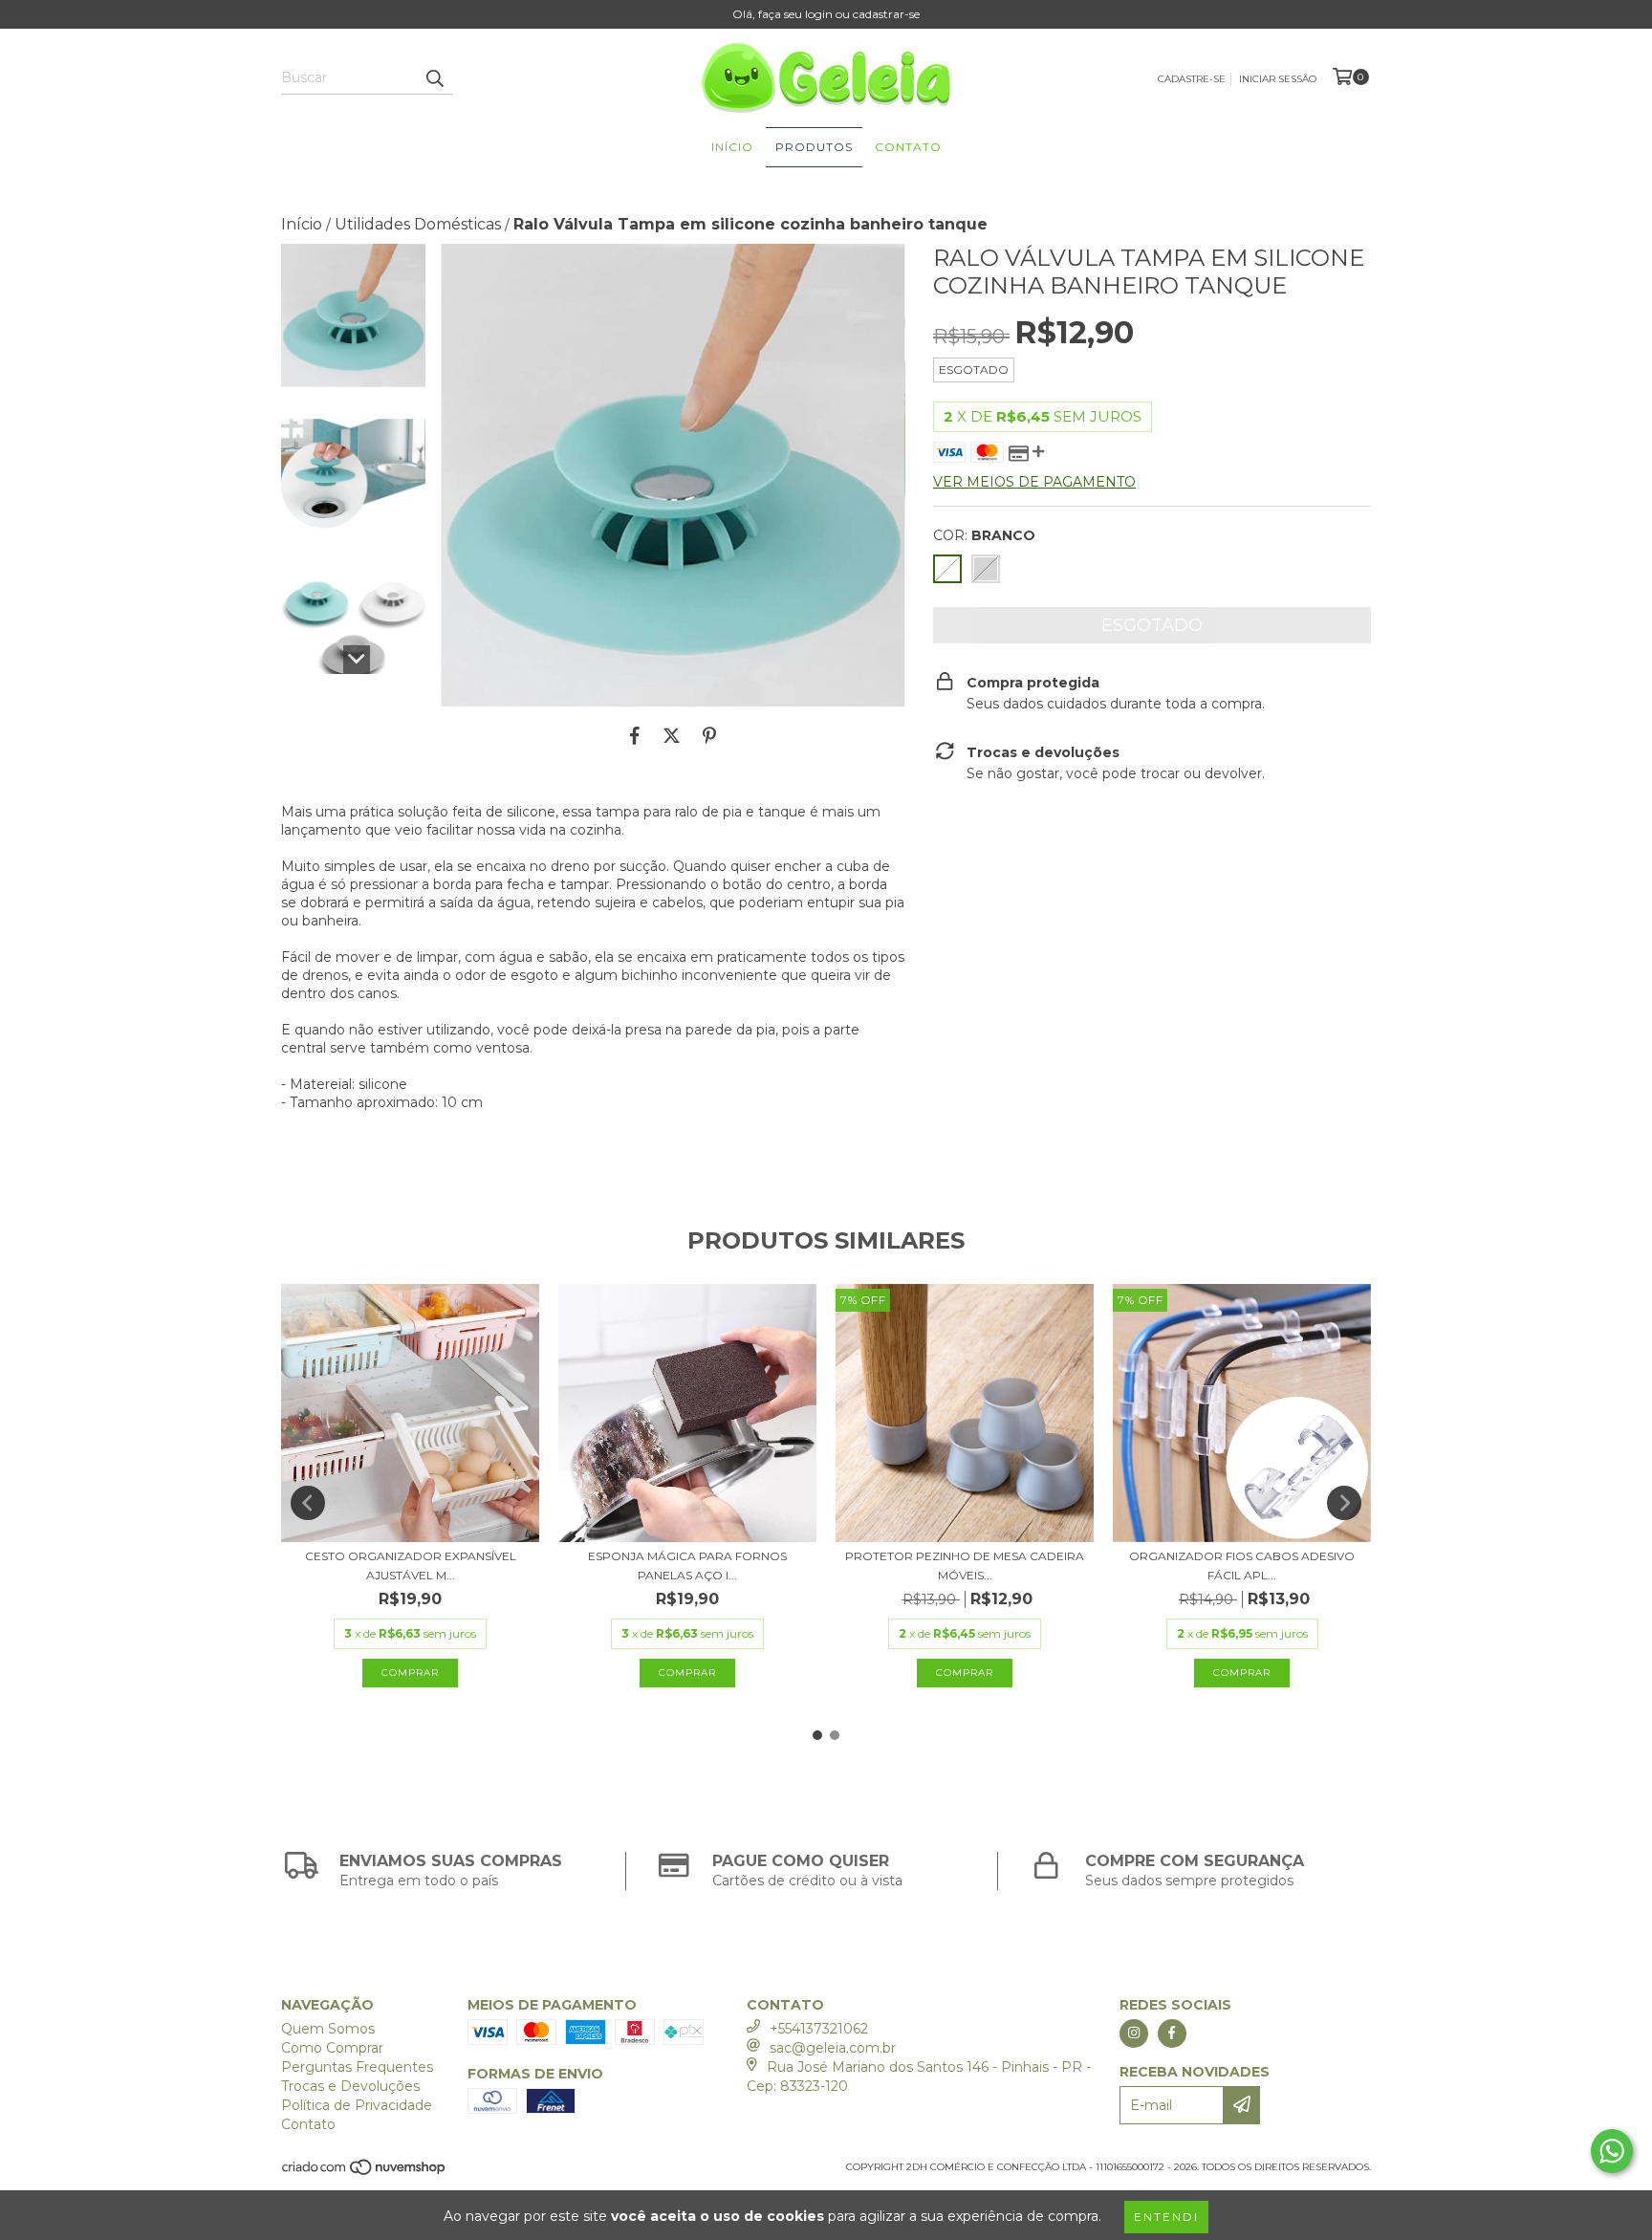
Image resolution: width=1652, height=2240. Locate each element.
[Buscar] (434, 77)
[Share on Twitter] (672, 736)
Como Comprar (332, 2048)
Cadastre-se (1192, 79)
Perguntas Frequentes (357, 2067)
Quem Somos (328, 2029)
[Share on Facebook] (635, 736)
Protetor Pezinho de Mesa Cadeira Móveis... (965, 1566)
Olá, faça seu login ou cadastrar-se (826, 14)
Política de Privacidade (357, 2105)
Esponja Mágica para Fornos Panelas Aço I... (687, 1566)
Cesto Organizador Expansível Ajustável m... (411, 1566)
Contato (908, 147)
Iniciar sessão (1278, 79)
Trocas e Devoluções (350, 2086)
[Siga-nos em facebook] (1172, 2033)
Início (732, 147)
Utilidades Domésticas (418, 224)
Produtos (814, 147)
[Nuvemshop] (365, 2173)
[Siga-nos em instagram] (1134, 2033)
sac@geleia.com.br (833, 2048)
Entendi (1166, 2217)
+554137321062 (819, 2029)
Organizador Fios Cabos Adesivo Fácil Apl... (1242, 1566)
